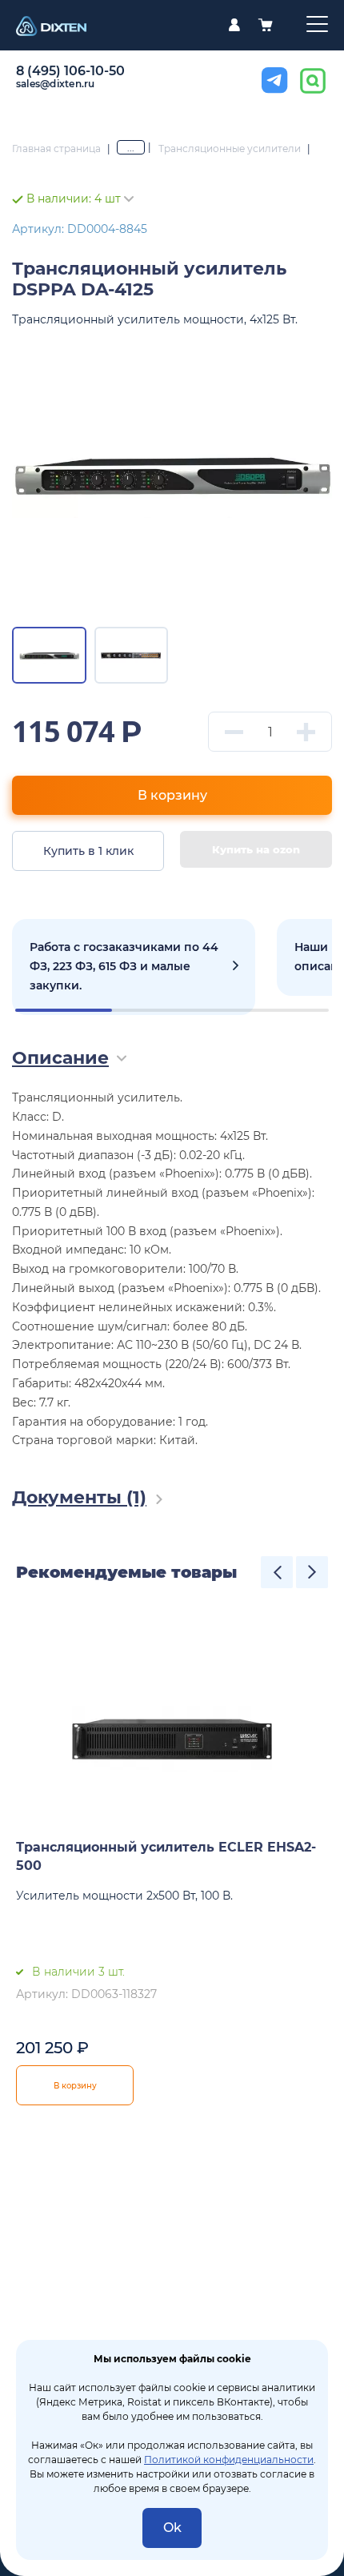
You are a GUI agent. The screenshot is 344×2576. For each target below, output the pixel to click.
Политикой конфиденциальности (229, 2460)
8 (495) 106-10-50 (70, 71)
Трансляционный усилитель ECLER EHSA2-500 (166, 1856)
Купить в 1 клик (88, 851)
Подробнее (134, 967)
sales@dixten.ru (56, 84)
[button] (277, 1572)
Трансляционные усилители (230, 148)
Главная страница (56, 148)
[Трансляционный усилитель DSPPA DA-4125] (172, 475)
